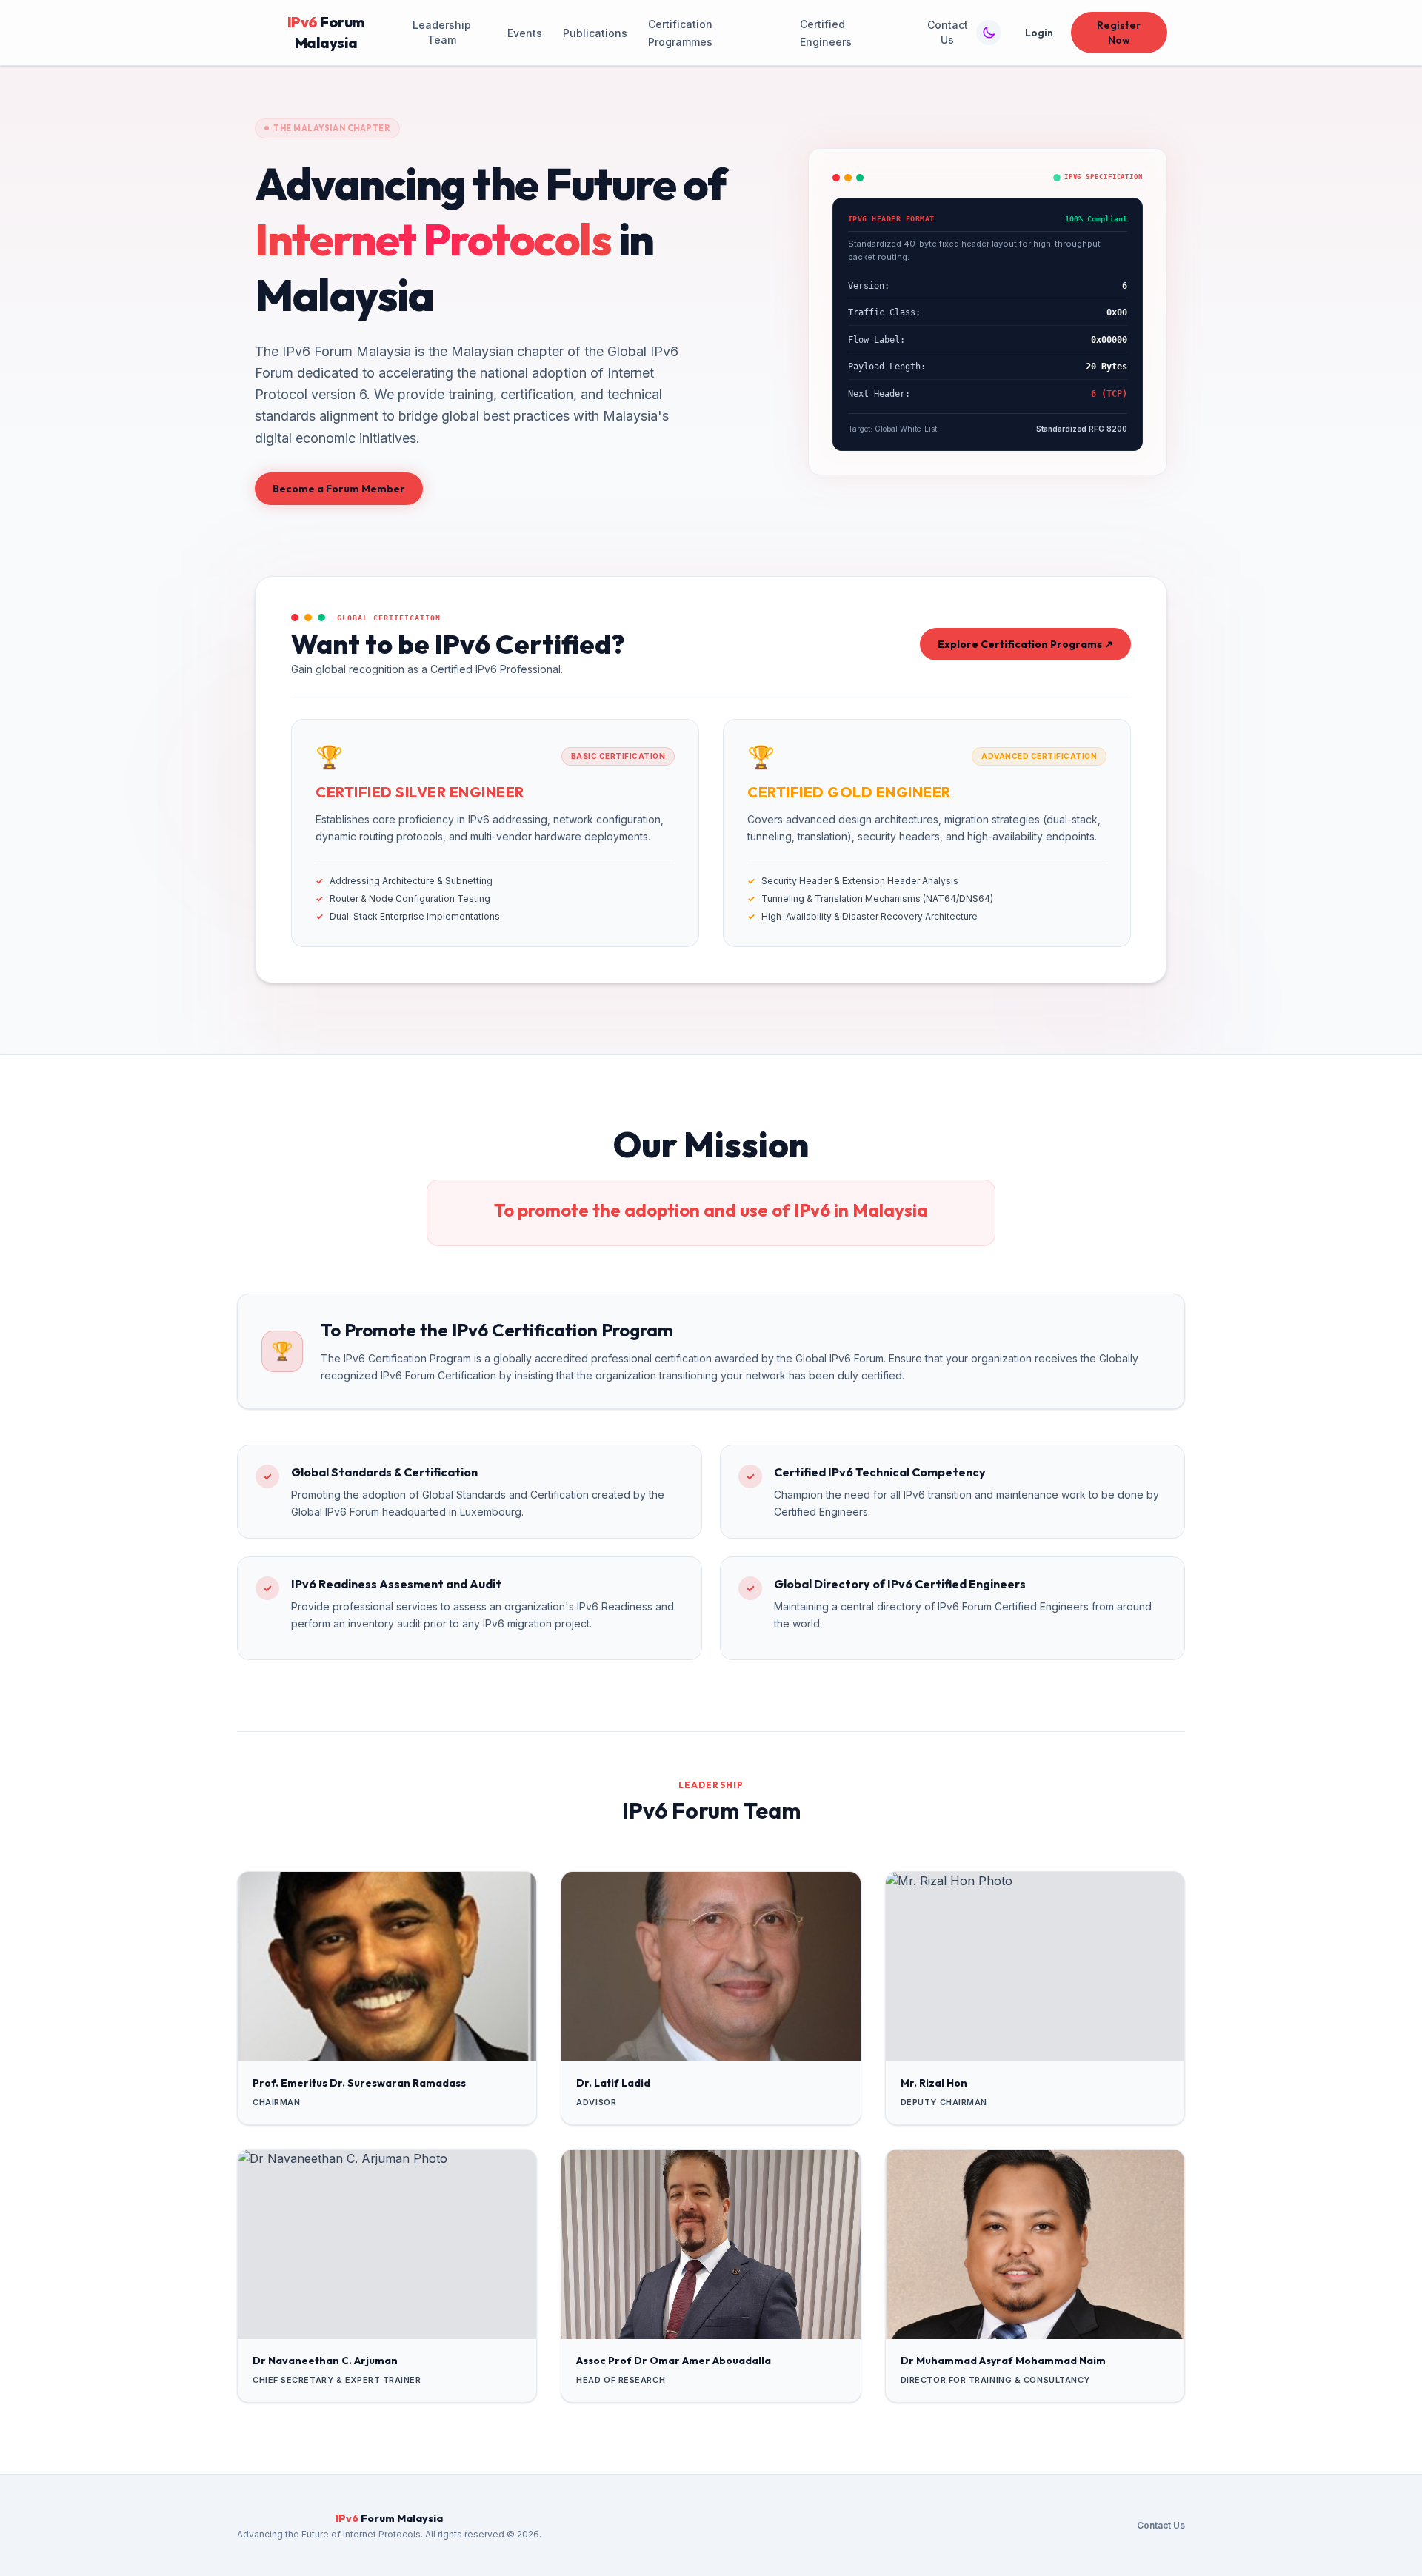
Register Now (1119, 33)
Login (1039, 33)
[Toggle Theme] (989, 33)
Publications (595, 33)
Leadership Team (442, 32)
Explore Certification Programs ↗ (1025, 644)
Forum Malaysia (326, 32)
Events (525, 33)
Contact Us (948, 32)
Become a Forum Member (339, 489)
